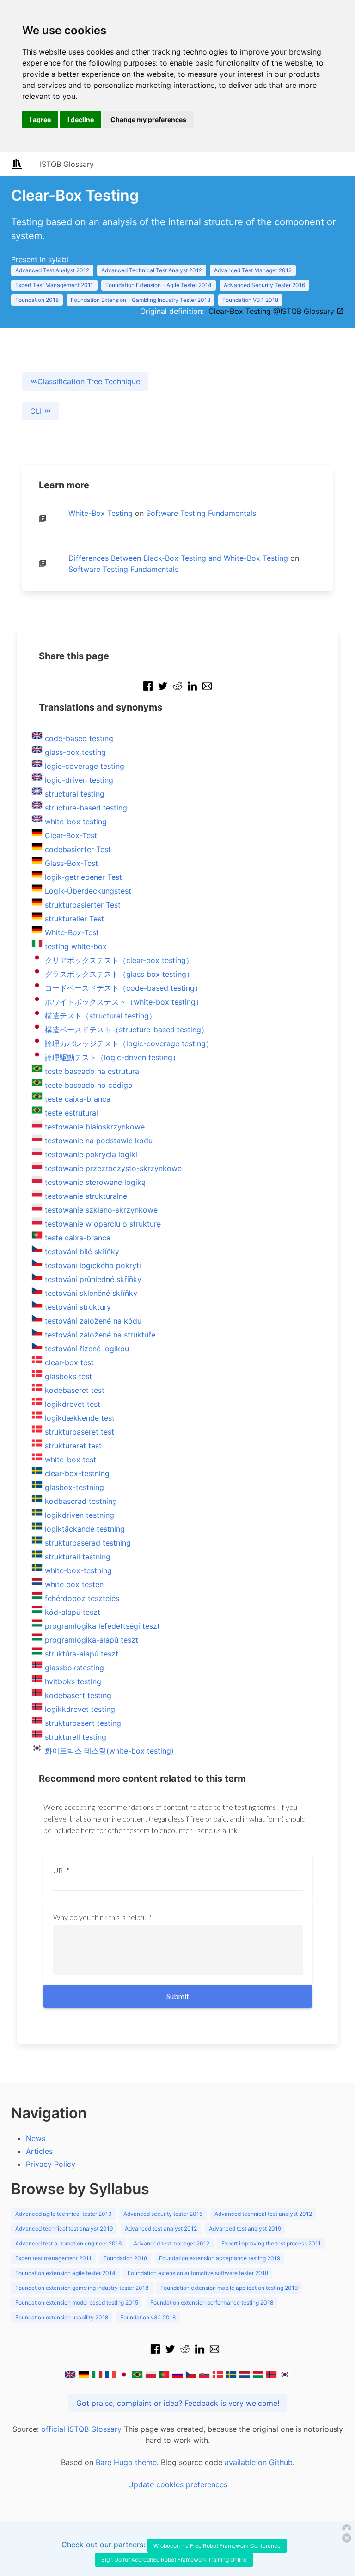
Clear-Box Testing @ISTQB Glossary (272, 311)
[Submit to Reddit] (177, 691)
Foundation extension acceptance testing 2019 (220, 2258)
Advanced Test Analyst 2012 (52, 270)
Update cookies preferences (178, 2484)
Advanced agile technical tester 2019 (63, 2214)
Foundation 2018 (37, 300)
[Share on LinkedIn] (192, 691)
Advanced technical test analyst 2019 (64, 2229)
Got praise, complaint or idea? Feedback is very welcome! (178, 2403)
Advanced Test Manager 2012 (253, 270)
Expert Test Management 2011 (54, 285)
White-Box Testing (101, 513)
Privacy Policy (51, 2164)
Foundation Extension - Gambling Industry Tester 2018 (141, 300)
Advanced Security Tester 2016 (264, 285)
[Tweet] (163, 691)
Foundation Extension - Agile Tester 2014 (159, 285)
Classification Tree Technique (89, 381)
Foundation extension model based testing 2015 (77, 2303)
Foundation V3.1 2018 (250, 300)
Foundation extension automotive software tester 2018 (198, 2273)
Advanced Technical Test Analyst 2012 (152, 270)
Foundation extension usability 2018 (62, 2317)
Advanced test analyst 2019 (245, 2229)
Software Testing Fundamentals (201, 513)
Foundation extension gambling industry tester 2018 (82, 2288)
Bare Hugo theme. (127, 2462)
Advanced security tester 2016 (163, 2214)
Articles (39, 2151)
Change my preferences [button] (148, 120)
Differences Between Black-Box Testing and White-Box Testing (178, 558)
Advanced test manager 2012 (171, 2243)
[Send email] (207, 691)
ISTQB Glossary (67, 164)
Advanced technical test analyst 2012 (263, 2214)
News (36, 2138)
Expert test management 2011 (53, 2258)
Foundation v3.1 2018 (148, 2317)
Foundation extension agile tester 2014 (65, 2273)
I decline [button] (81, 120)
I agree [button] (40, 120)
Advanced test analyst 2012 (161, 2229)
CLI (37, 411)
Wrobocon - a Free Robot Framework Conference (217, 2546)
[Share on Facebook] (148, 691)
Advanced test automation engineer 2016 (68, 2243)
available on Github (259, 2462)
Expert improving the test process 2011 (271, 2243)
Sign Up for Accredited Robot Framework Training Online (174, 2560)
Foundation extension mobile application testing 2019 (229, 2288)
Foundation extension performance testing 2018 (212, 2303)
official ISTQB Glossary (81, 2429)
